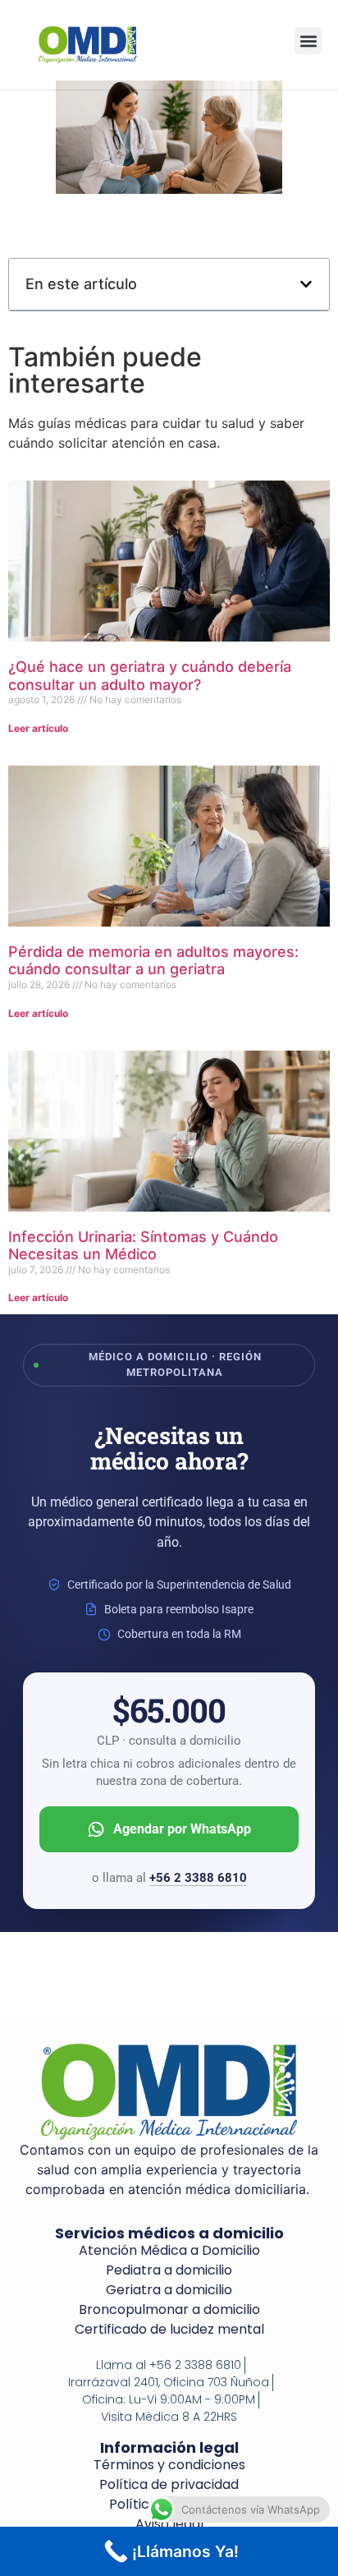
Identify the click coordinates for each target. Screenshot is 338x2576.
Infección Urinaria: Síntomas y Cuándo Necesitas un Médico (143, 1246)
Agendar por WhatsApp (182, 1829)
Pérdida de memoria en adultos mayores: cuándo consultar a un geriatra (153, 961)
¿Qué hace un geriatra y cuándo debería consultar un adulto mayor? (150, 676)
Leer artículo (38, 728)
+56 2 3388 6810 (198, 1878)
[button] (308, 41)
